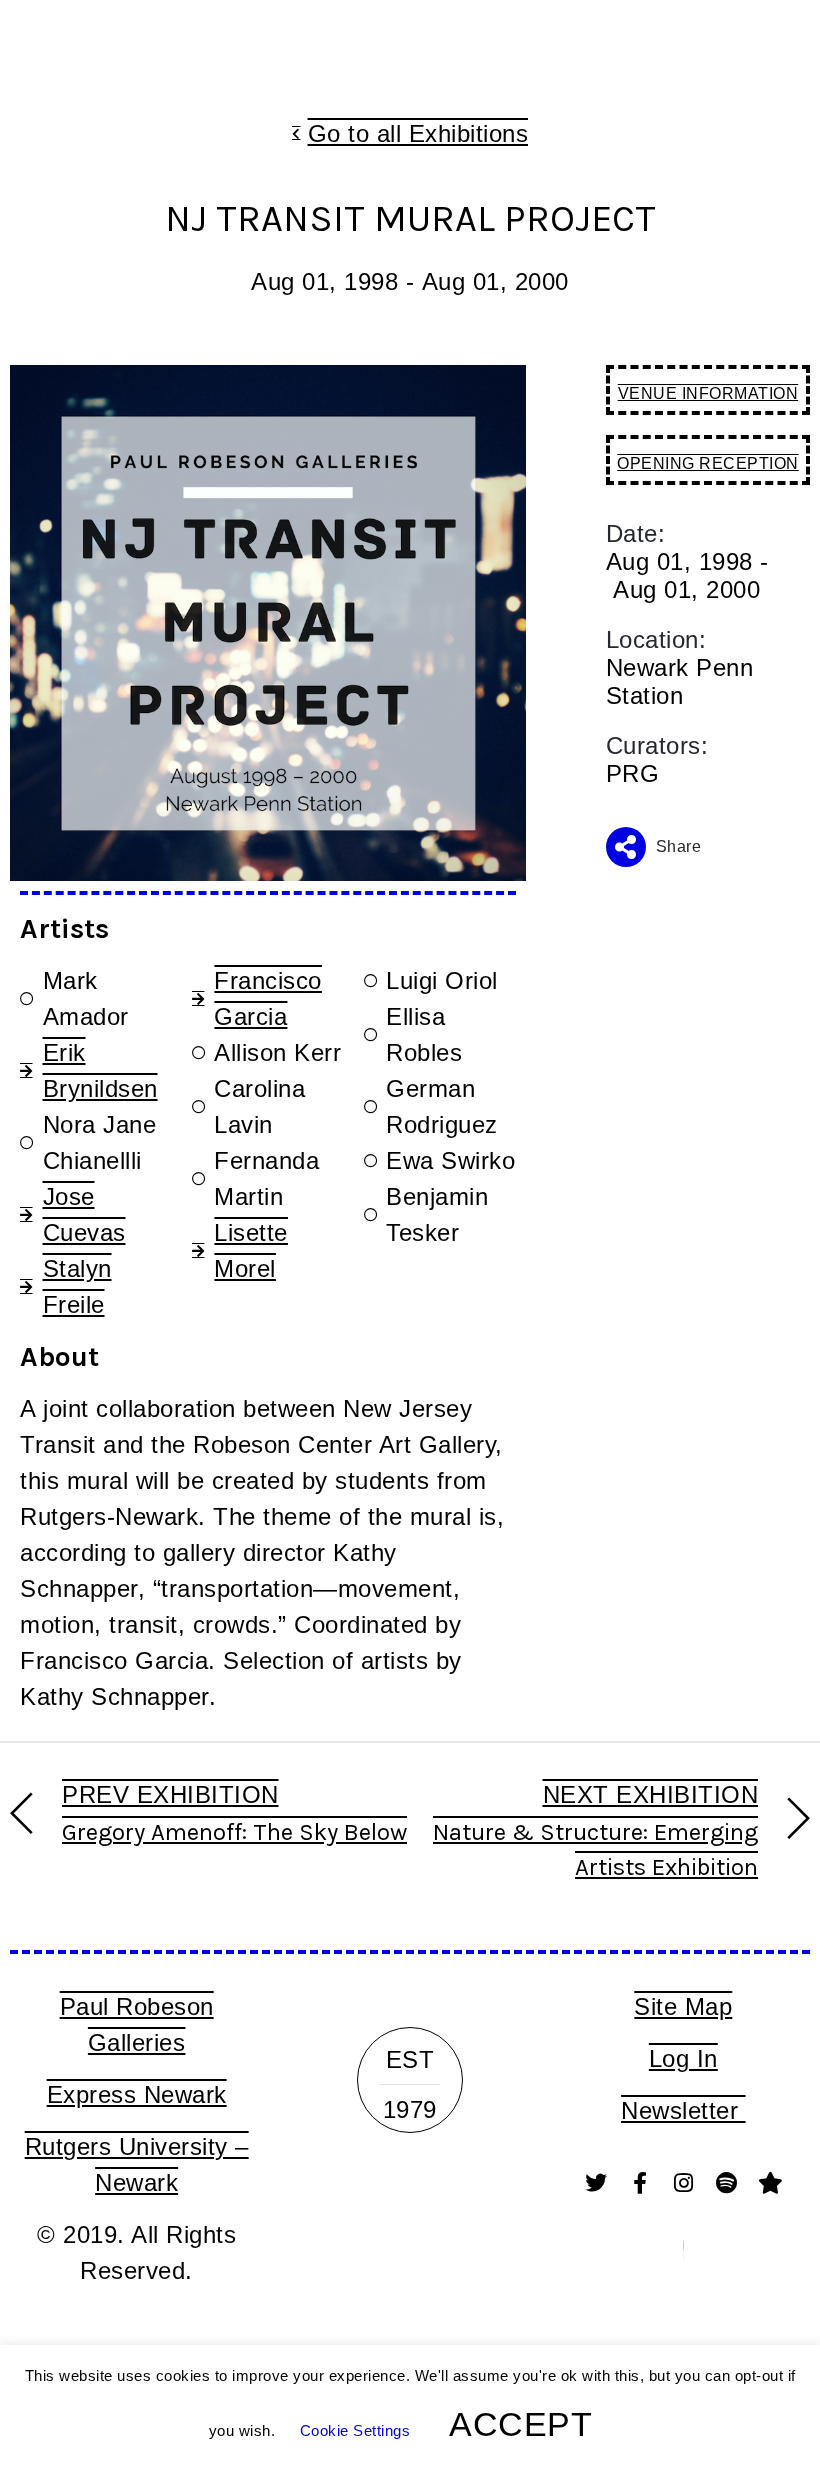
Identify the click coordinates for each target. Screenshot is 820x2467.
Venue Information (708, 393)
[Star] (770, 2183)
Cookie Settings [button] (355, 2430)
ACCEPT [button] (520, 2424)
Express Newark (137, 2094)
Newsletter (683, 2110)
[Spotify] (727, 2183)
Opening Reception (708, 463)
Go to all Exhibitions (418, 133)
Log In (683, 2058)
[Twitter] (596, 2183)
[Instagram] (683, 2183)
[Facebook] (640, 2183)
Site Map (683, 2006)
